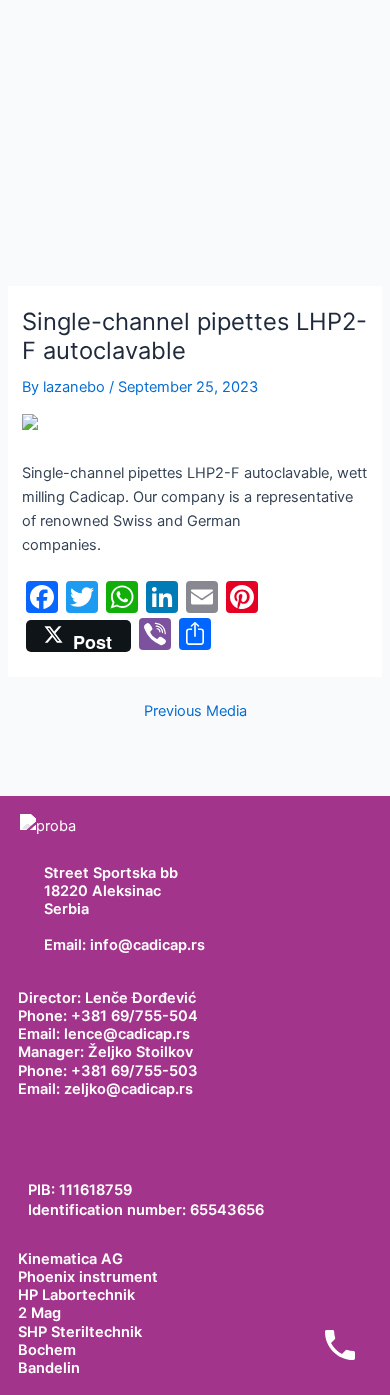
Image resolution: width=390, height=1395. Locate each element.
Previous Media (195, 711)
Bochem (47, 1350)
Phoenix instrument (88, 1277)
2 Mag (39, 1313)
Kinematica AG (70, 1259)
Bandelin (49, 1368)
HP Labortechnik (76, 1295)
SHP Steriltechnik (80, 1332)
